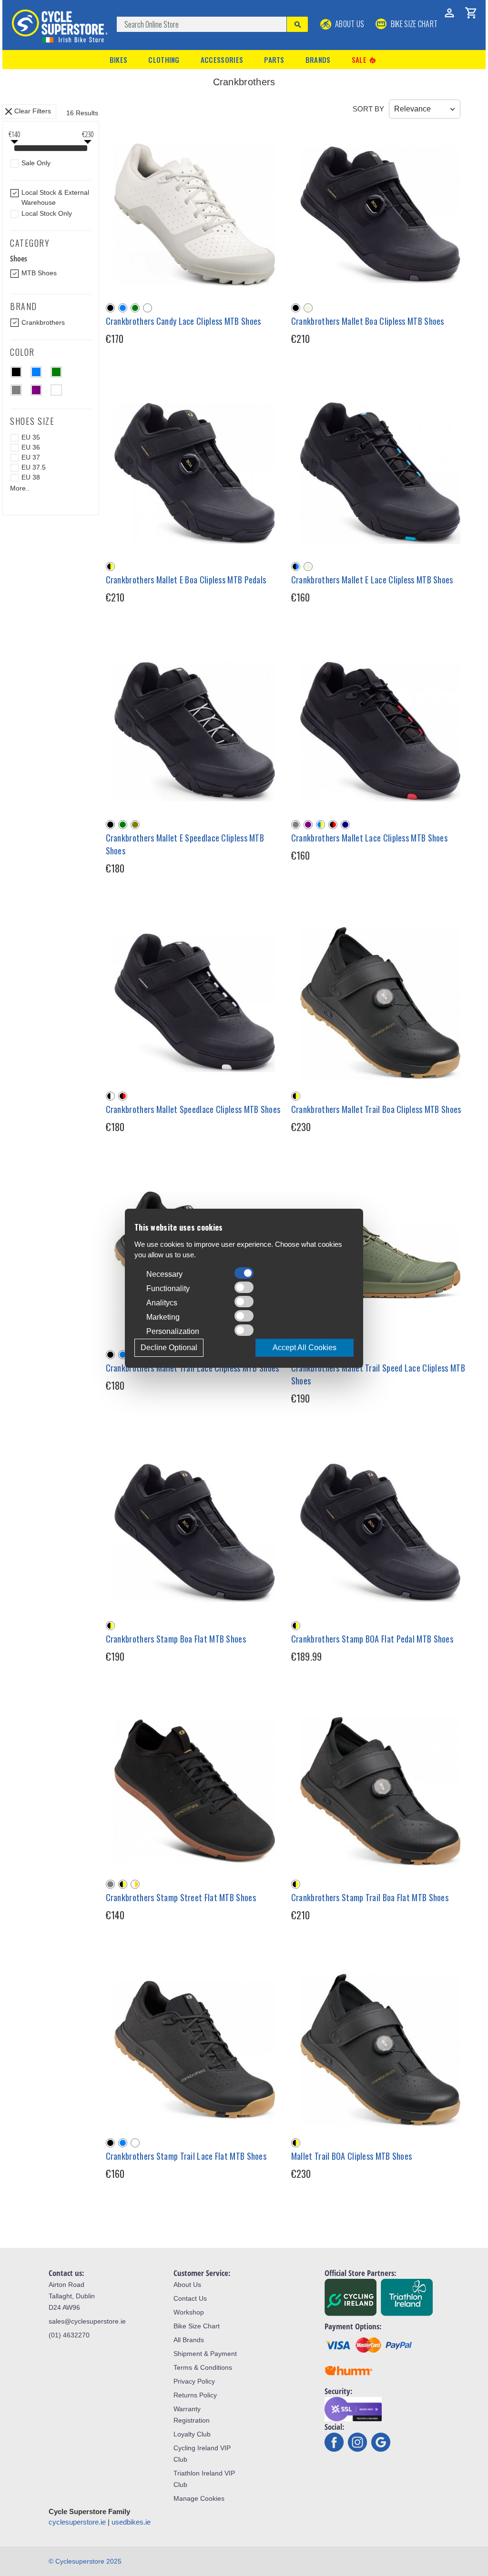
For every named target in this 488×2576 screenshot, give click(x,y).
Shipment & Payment (205, 2354)
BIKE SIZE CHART (413, 24)
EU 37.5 (34, 467)
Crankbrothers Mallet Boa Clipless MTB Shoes (368, 321)
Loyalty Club (192, 2434)
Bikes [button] (119, 60)
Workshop (189, 2312)
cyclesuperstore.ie (77, 2522)
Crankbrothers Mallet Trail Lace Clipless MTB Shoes (193, 1368)
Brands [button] (318, 60)
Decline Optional (169, 1348)
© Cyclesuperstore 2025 (85, 2561)
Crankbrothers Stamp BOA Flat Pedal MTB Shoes (372, 1639)
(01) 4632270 (69, 2335)
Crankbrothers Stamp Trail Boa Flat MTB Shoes (370, 1897)
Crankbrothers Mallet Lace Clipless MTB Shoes (369, 838)
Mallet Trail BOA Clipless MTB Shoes (352, 2156)
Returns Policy (195, 2395)
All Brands (189, 2340)
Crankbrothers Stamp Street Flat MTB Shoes (181, 1897)
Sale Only (36, 163)
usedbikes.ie (131, 2522)
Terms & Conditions (203, 2367)
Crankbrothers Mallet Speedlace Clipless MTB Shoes (193, 1109)
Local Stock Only (47, 213)
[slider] (14, 149)
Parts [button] (274, 60)
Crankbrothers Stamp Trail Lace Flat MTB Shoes (186, 2156)
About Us (349, 24)
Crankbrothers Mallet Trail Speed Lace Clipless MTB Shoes (378, 1374)
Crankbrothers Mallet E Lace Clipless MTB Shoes (372, 580)
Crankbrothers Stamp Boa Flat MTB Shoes (176, 1639)
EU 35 (31, 437)
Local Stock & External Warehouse (55, 197)
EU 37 (31, 457)
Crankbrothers (43, 322)
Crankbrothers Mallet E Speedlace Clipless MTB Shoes (185, 844)
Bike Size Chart (197, 2326)
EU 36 (31, 447)
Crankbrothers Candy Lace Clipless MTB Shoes (183, 321)
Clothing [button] (164, 60)
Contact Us (190, 2298)
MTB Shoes (39, 273)
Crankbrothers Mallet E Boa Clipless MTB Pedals (186, 580)
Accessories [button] (222, 60)
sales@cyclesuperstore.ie (87, 2321)
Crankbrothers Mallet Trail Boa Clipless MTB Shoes (376, 1109)
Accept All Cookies (305, 1348)
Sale (365, 60)
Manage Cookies (199, 2498)
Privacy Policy (194, 2381)
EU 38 (31, 477)
